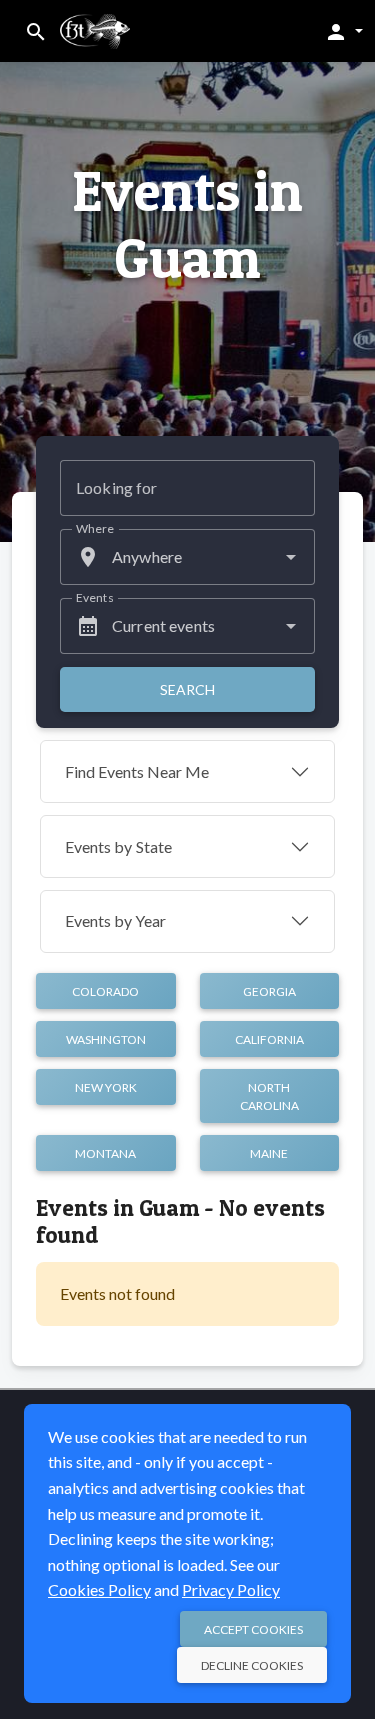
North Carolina (269, 1096)
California (269, 1039)
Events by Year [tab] (115, 920)
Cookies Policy (99, 1589)
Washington (106, 1039)
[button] (343, 31)
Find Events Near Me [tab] (137, 771)
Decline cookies (252, 1665)
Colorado (105, 991)
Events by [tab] (118, 846)
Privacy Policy (231, 1589)
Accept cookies (253, 1629)
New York (106, 1087)
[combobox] (187, 557)
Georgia (269, 991)
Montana (105, 1153)
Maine (269, 1153)
